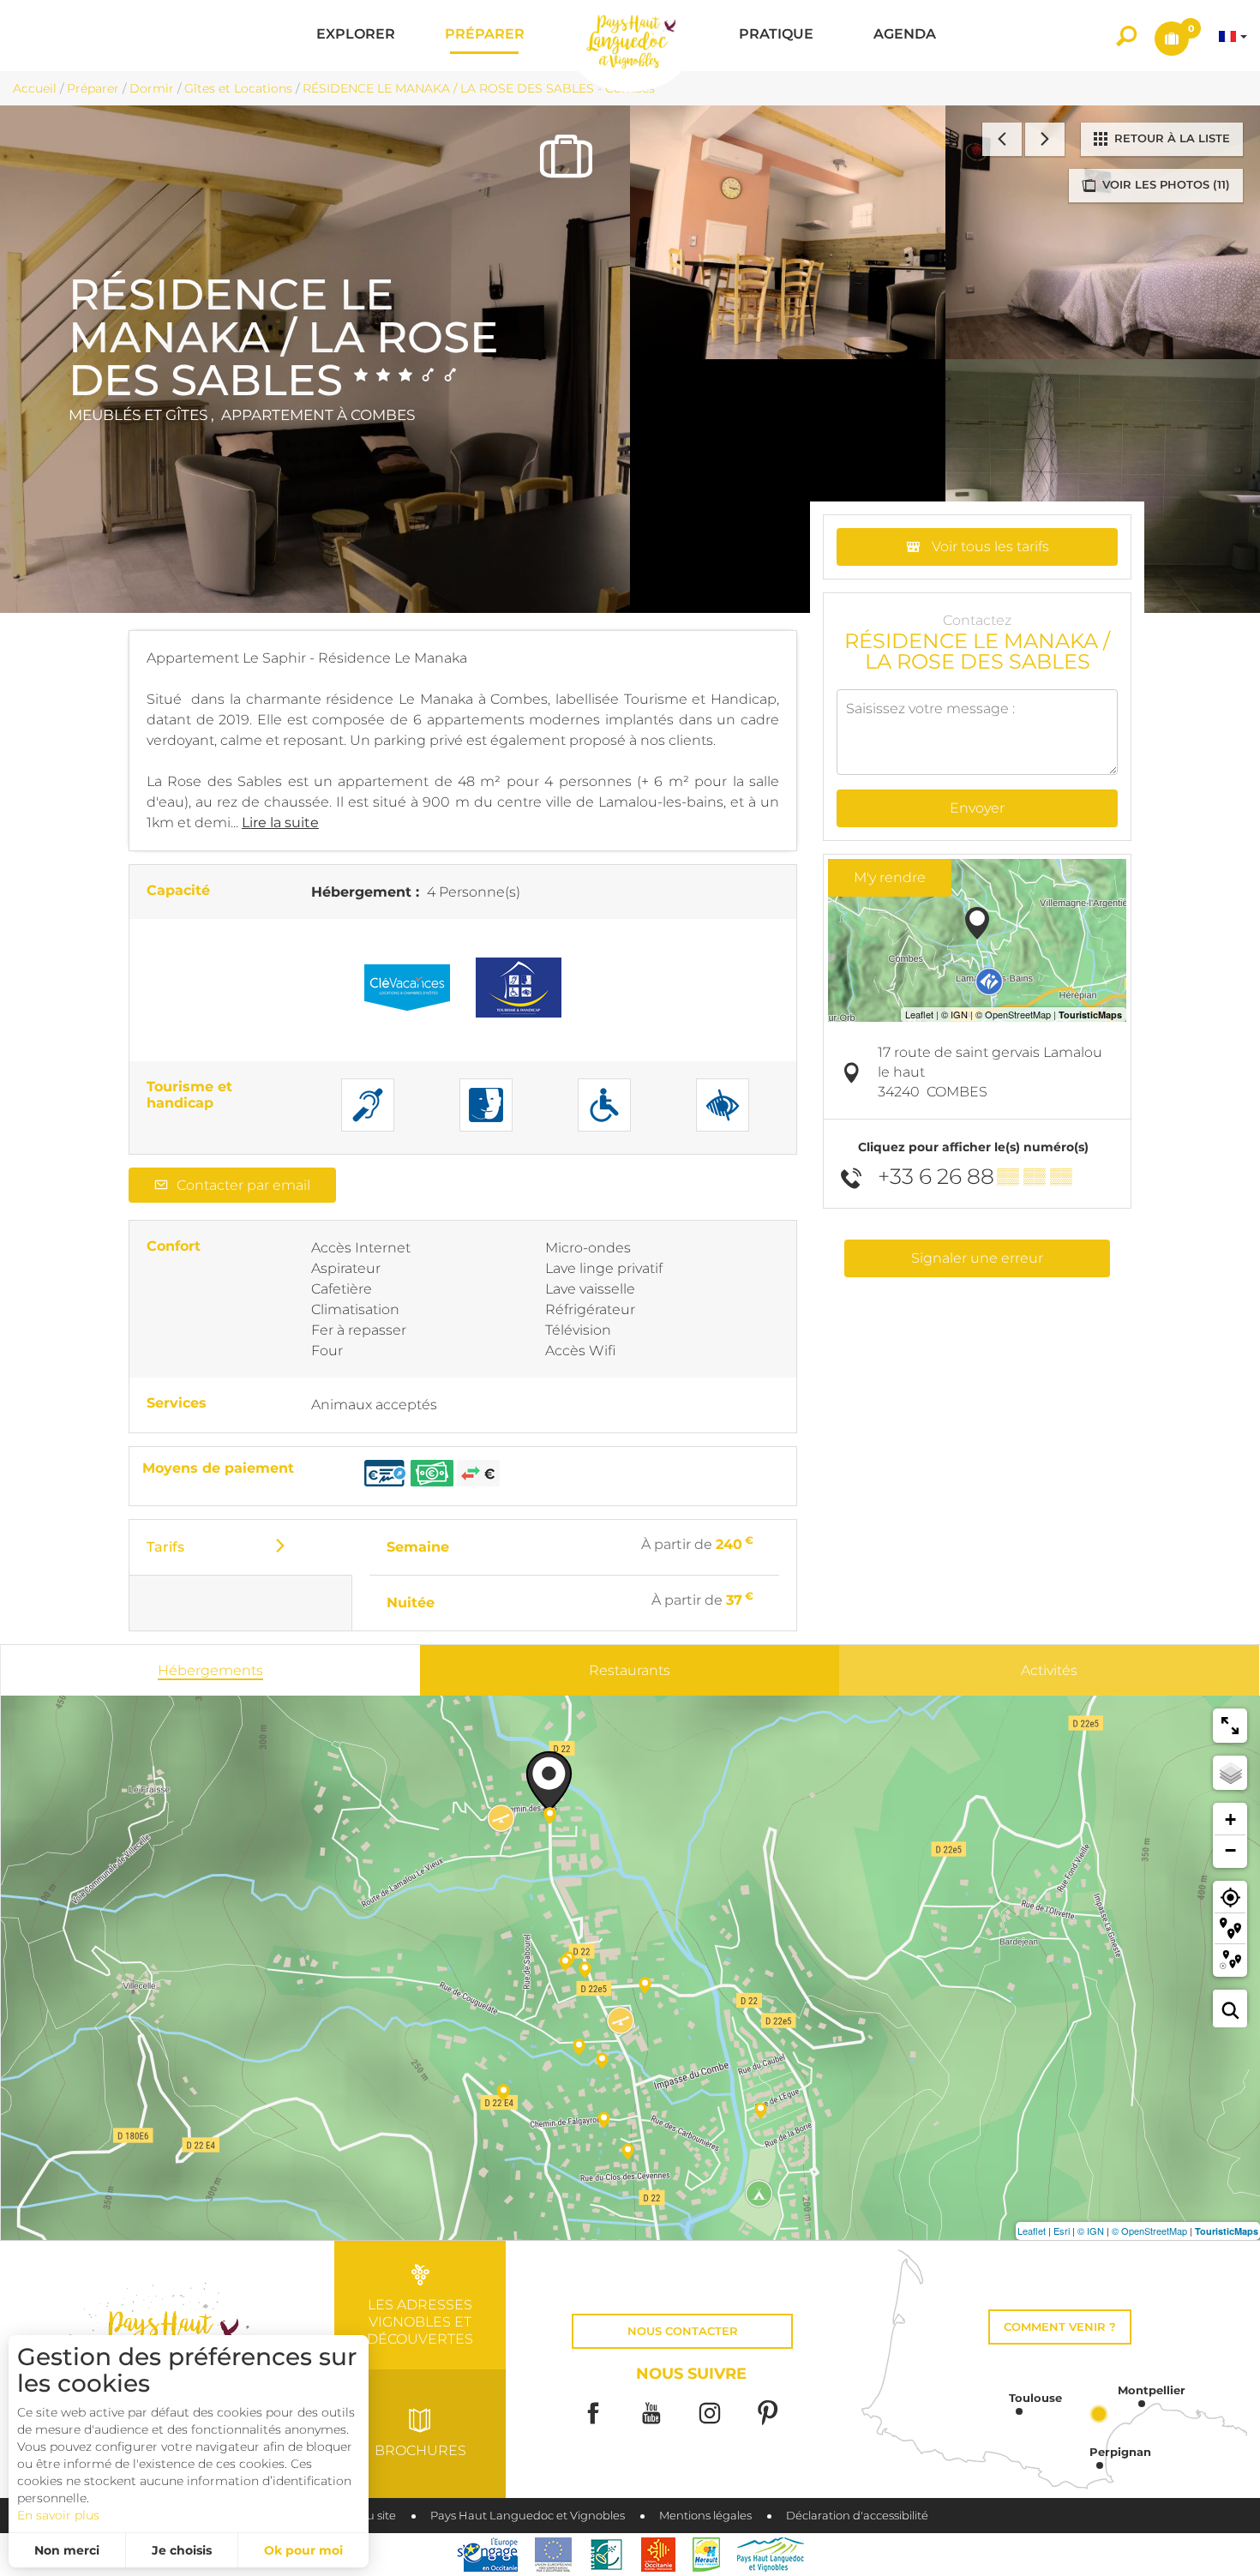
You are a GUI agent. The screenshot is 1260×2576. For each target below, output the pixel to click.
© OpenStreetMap (1149, 2231)
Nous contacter (683, 2331)
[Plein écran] (1230, 1726)
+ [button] (1230, 1819)
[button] (356, 36)
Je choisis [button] (182, 2550)
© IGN (1091, 2231)
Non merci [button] (67, 2550)
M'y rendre (890, 877)
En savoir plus (58, 2515)
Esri (1062, 2231)
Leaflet (1032, 2231)
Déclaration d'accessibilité (857, 2516)
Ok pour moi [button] (303, 2550)
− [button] (1230, 1850)
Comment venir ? (1060, 2327)
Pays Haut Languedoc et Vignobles (528, 2516)
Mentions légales (705, 2516)
